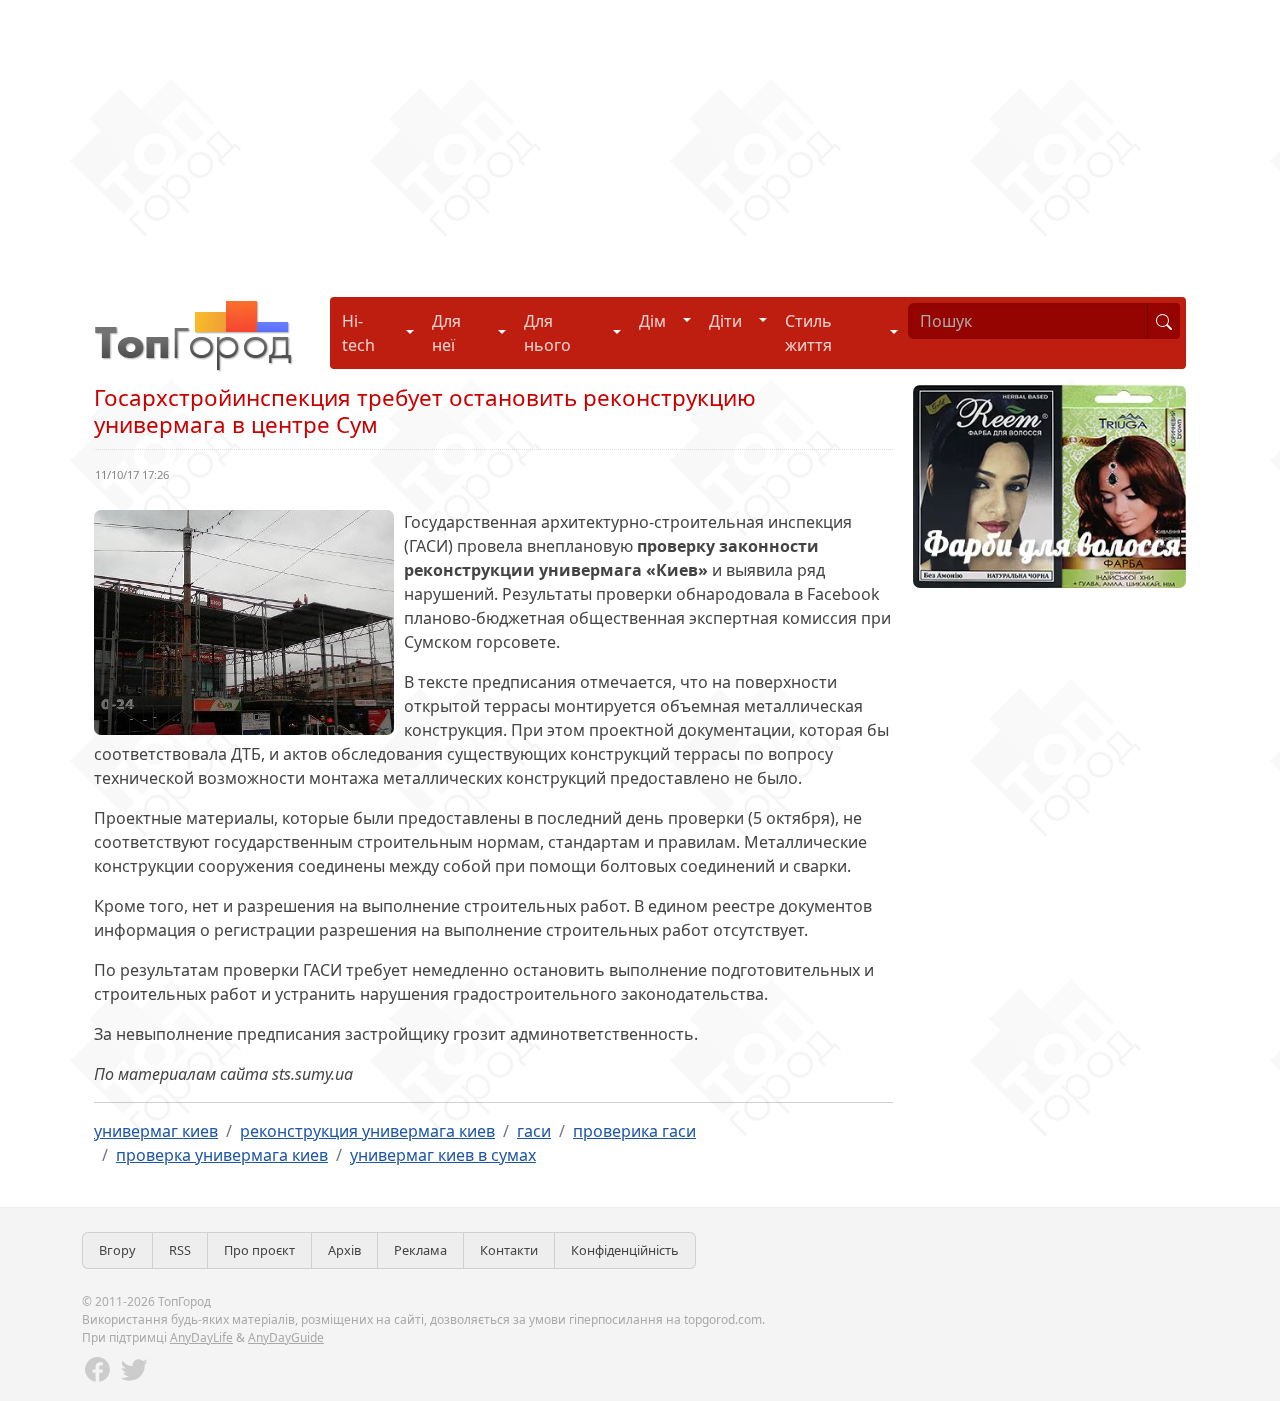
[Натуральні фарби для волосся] (1049, 485)
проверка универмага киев (222, 1155)
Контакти (509, 1250)
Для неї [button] (446, 333)
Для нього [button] (547, 333)
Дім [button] (652, 321)
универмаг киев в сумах (443, 1155)
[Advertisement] (600, 140)
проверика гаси (634, 1131)
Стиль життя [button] (808, 333)
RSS (180, 1250)
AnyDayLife (201, 1337)
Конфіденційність (625, 1250)
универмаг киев (156, 1131)
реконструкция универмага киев (367, 1131)
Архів (344, 1250)
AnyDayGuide (286, 1337)
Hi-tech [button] (358, 333)
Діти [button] (725, 321)
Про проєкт (259, 1250)
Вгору (117, 1250)
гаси (534, 1131)
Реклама (420, 1250)
